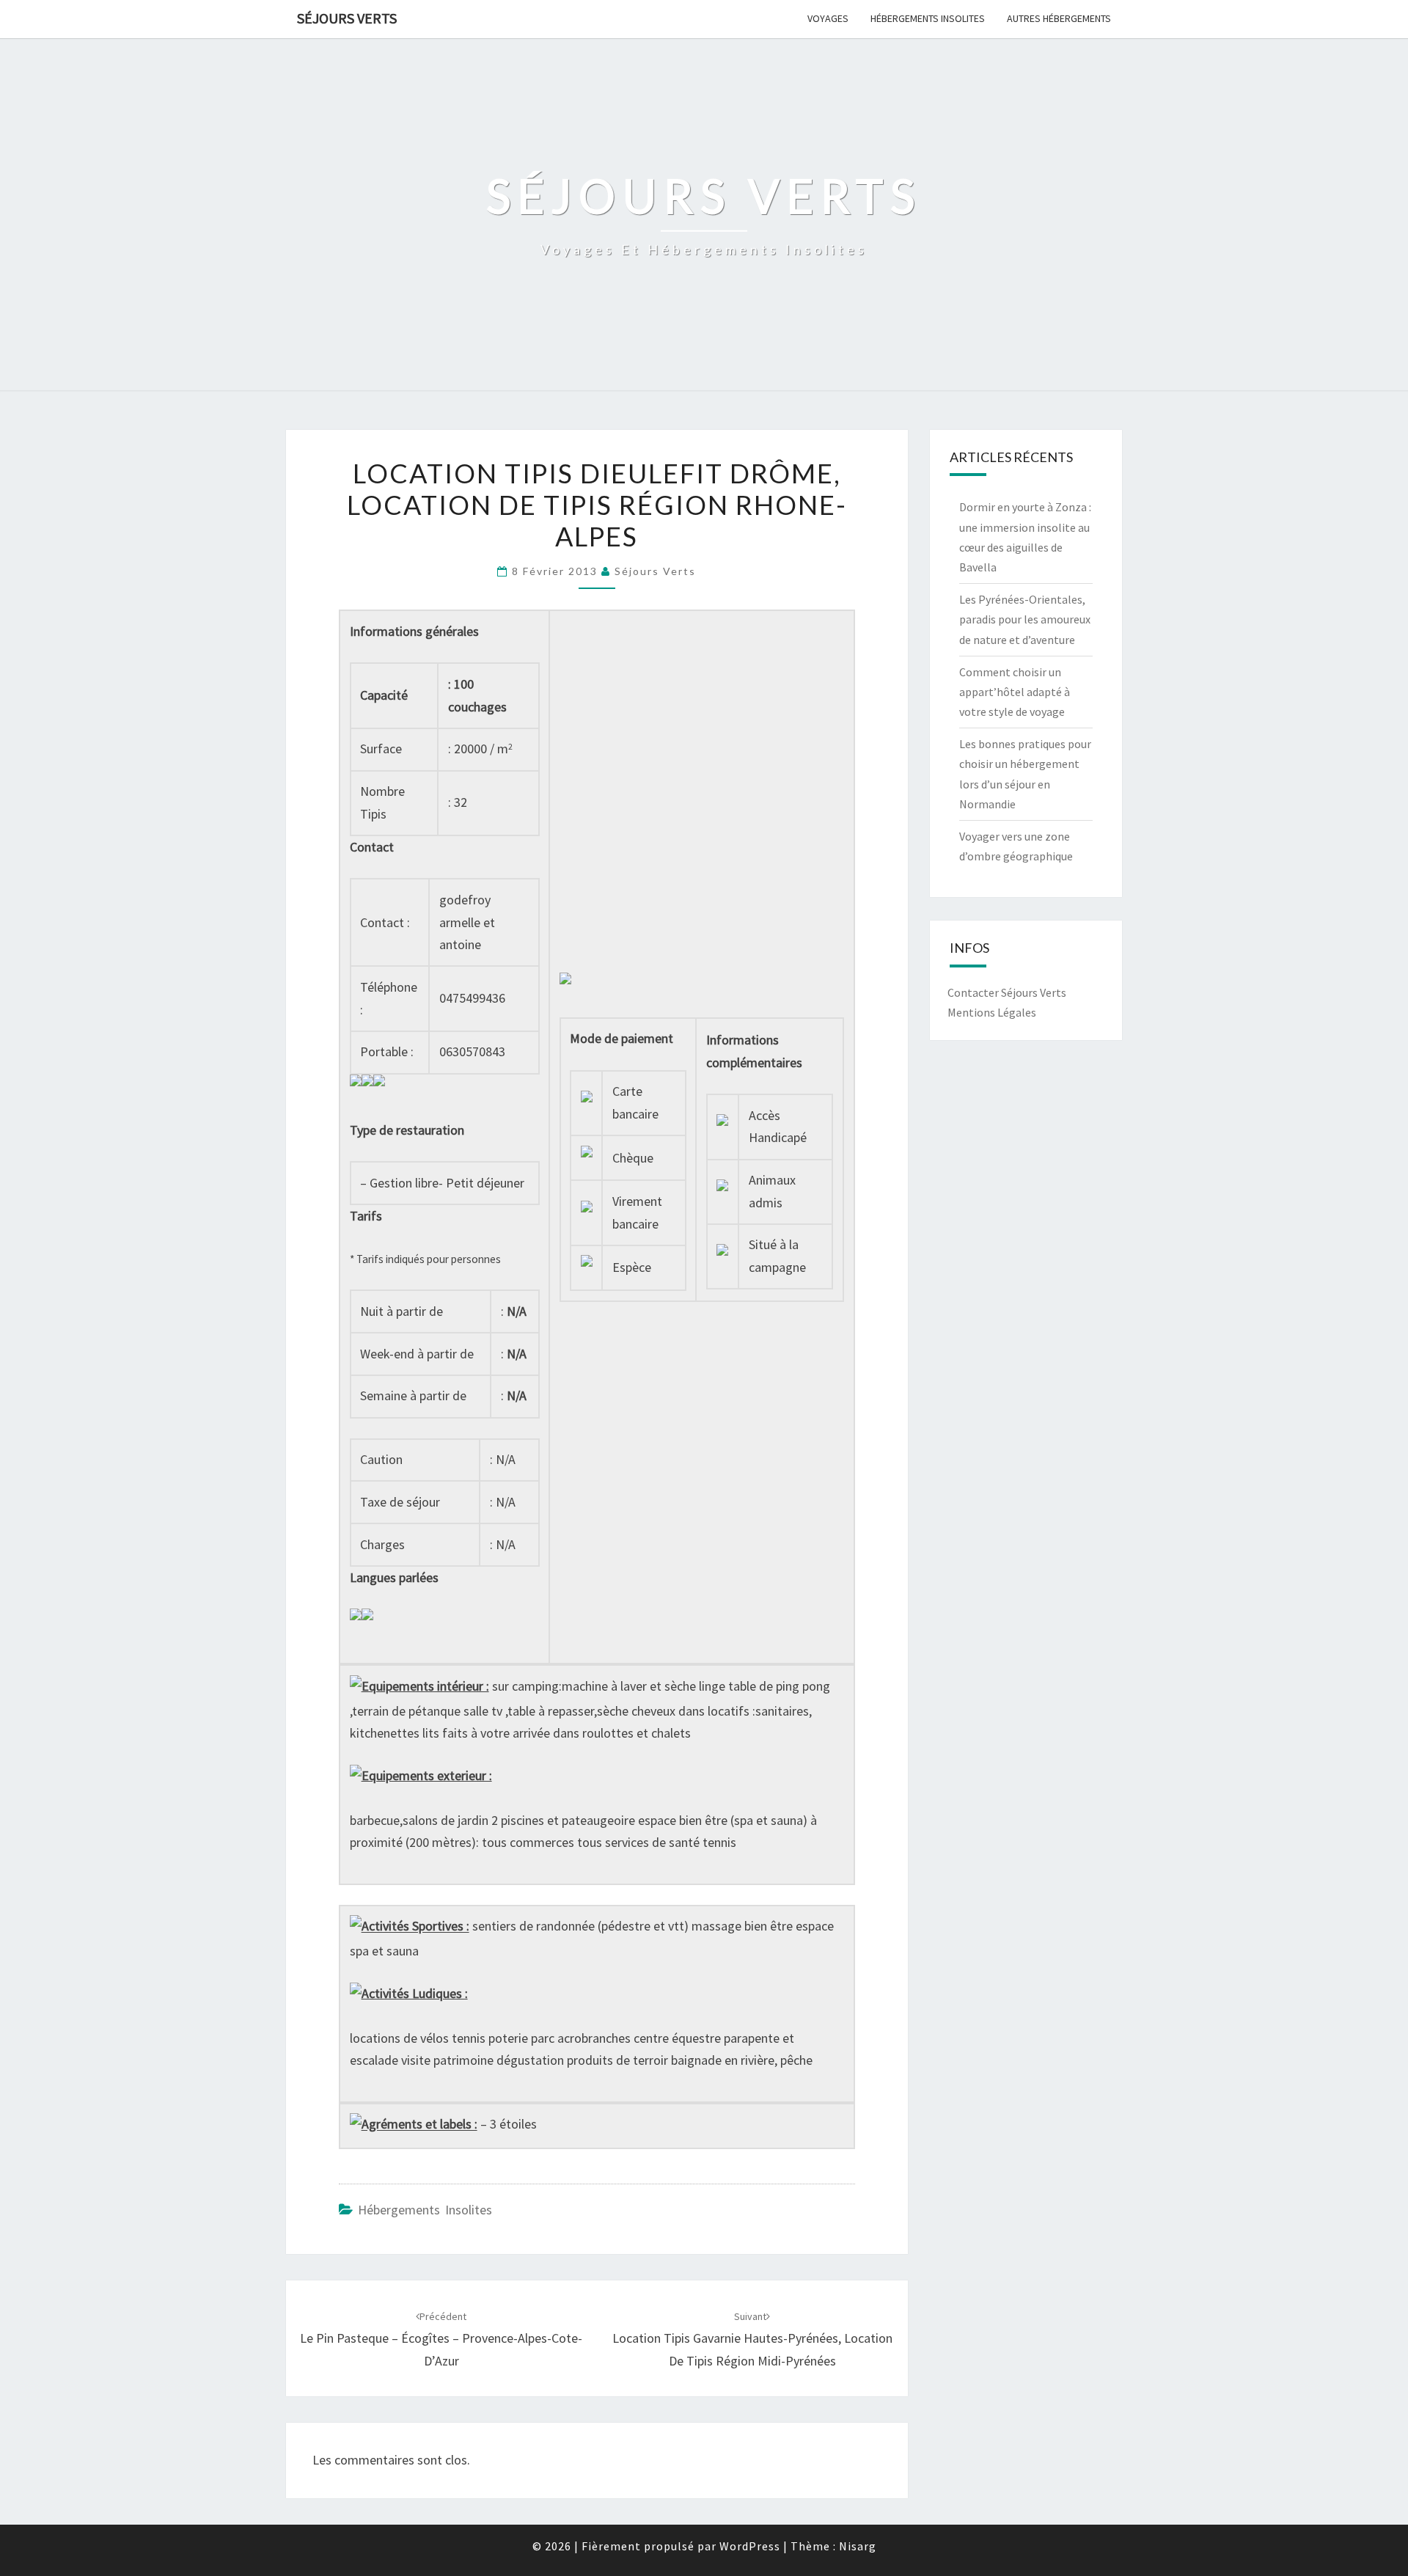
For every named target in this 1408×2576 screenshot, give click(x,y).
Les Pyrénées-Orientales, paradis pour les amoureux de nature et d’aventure (1025, 619)
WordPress (750, 2546)
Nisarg (858, 2546)
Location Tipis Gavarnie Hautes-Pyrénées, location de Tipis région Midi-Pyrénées (752, 2339)
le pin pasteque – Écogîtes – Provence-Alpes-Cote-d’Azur (441, 2339)
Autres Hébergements (1059, 18)
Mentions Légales (992, 1012)
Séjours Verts (347, 18)
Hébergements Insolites (928, 18)
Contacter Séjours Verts (1007, 992)
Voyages (828, 18)
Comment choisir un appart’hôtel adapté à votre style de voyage (1015, 692)
